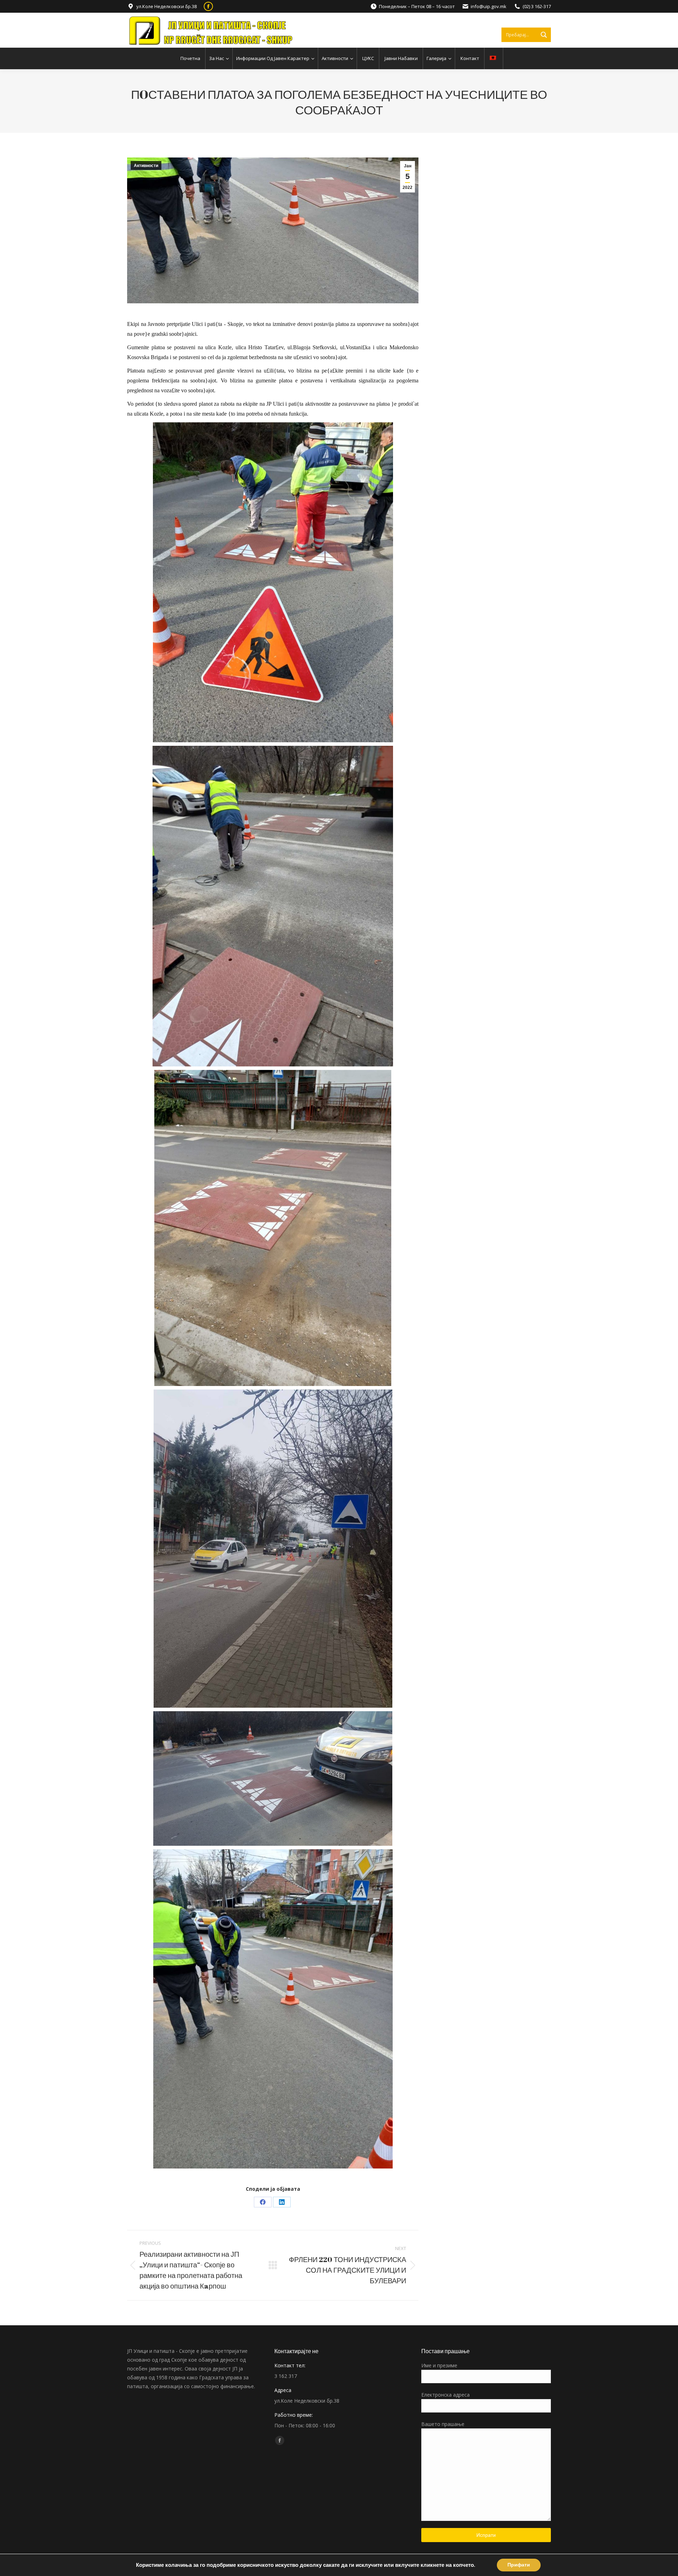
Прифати (519, 2565)
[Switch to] (494, 58)
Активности (146, 166)
